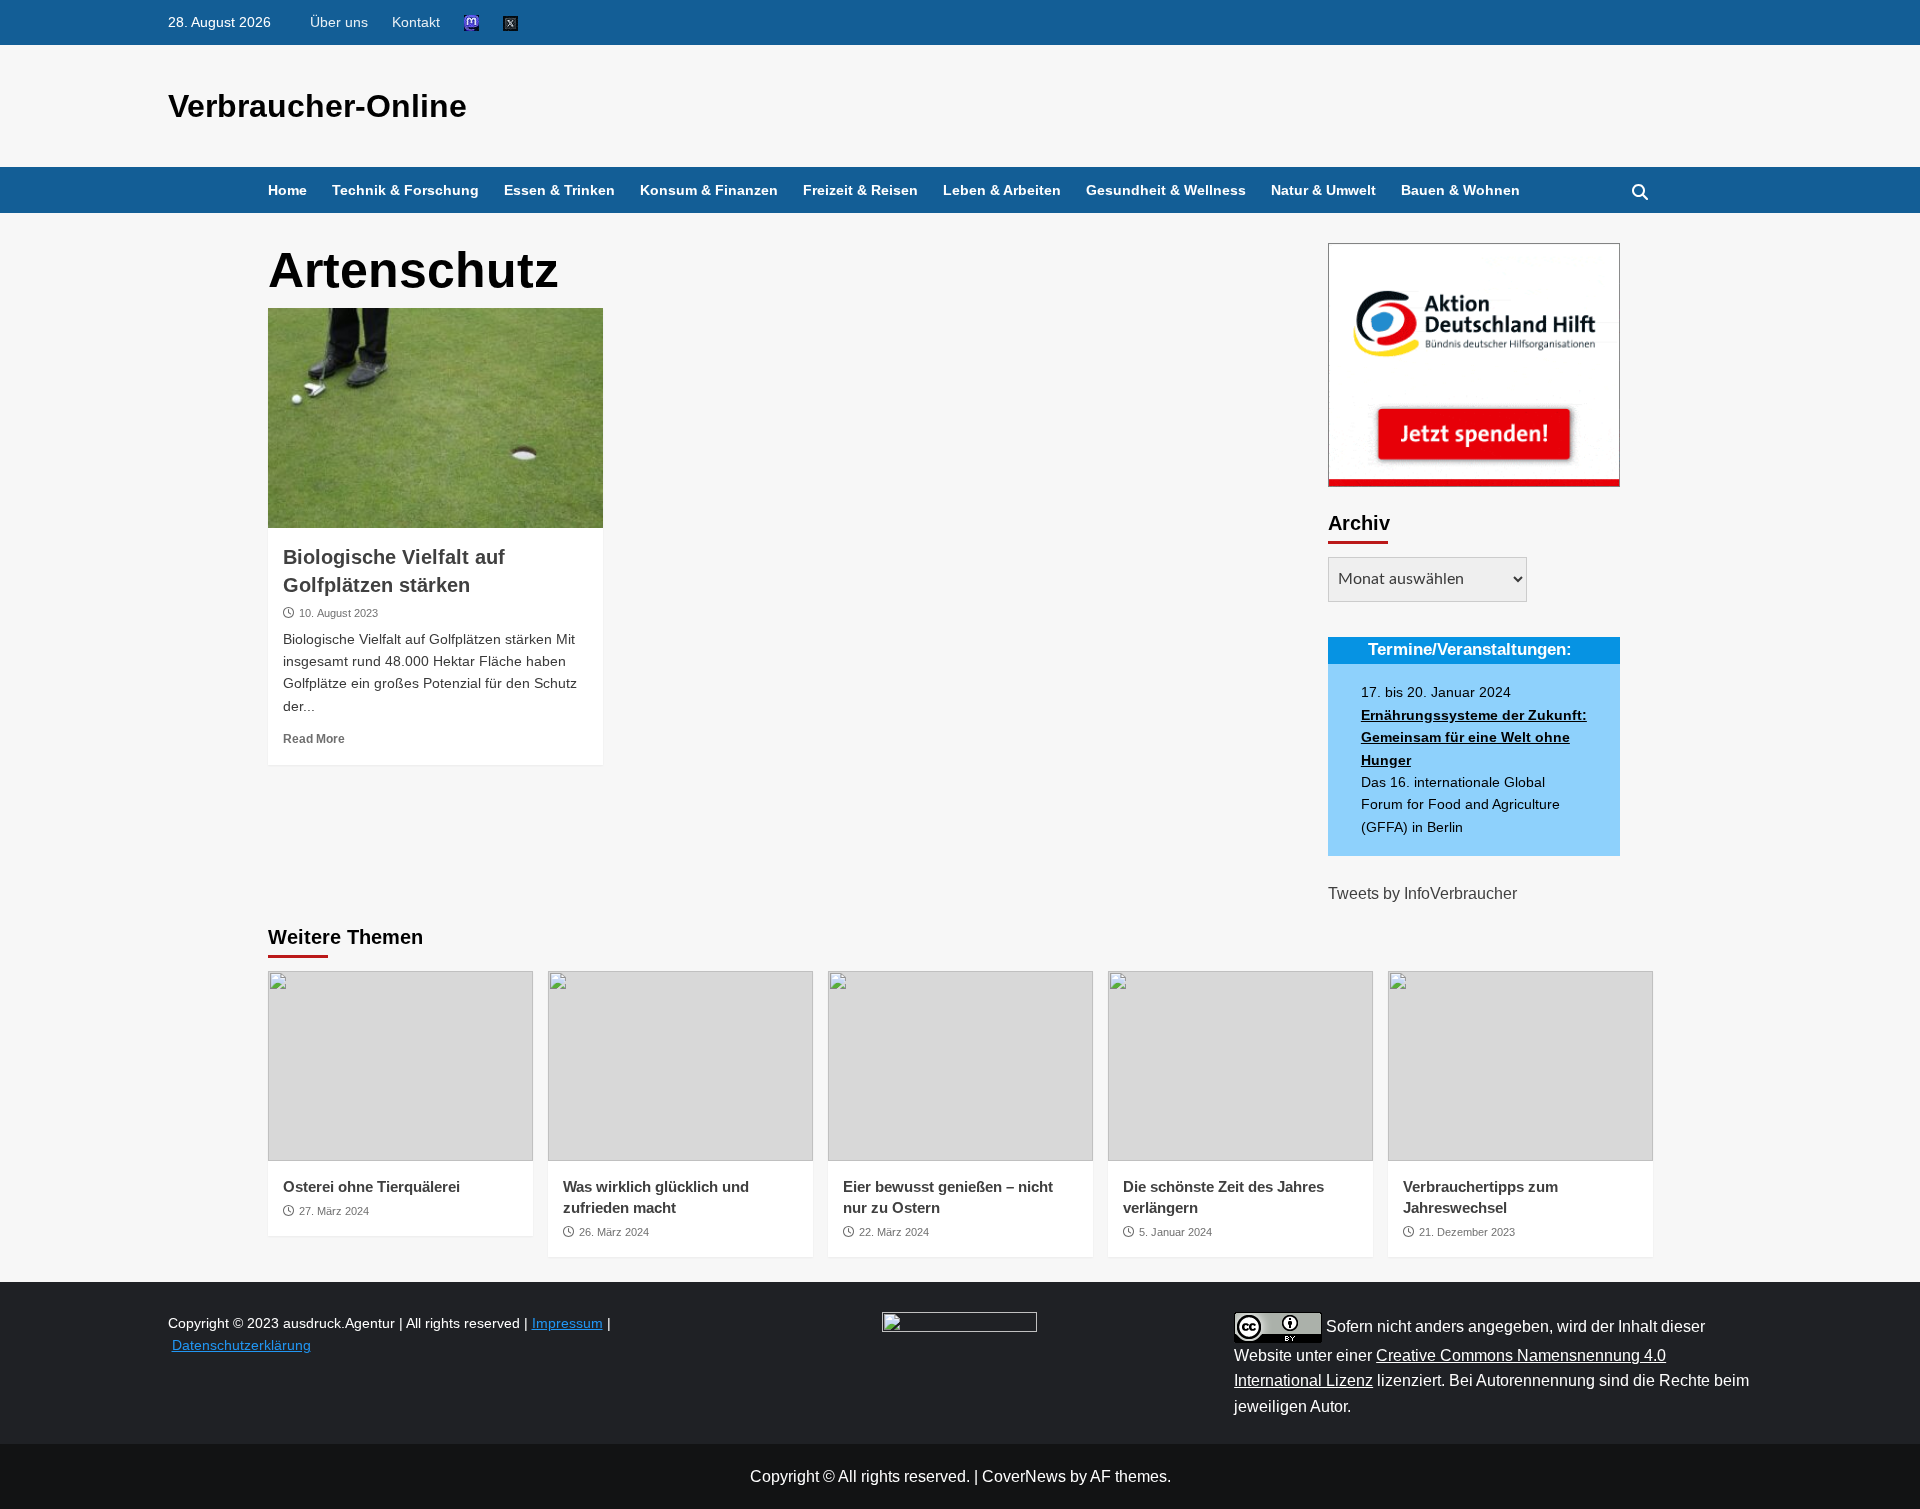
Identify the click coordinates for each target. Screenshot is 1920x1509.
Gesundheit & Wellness (1166, 190)
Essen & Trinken (559, 190)
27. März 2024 (334, 1211)
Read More (314, 739)
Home (287, 190)
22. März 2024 (894, 1232)
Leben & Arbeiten (1002, 190)
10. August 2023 (338, 613)
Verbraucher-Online (317, 106)
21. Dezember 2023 (1467, 1232)
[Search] (1640, 192)
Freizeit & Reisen (860, 190)
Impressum (567, 1323)
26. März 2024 (614, 1232)
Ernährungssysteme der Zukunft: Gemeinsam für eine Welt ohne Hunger (1474, 737)
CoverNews (1024, 1476)
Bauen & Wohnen (1460, 190)
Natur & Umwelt (1323, 190)
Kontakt (416, 22)
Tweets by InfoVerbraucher (1422, 893)
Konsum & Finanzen (709, 190)
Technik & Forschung (405, 190)
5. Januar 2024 (1175, 1232)
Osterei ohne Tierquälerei (371, 1186)
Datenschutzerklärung (241, 1345)
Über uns (339, 22)
